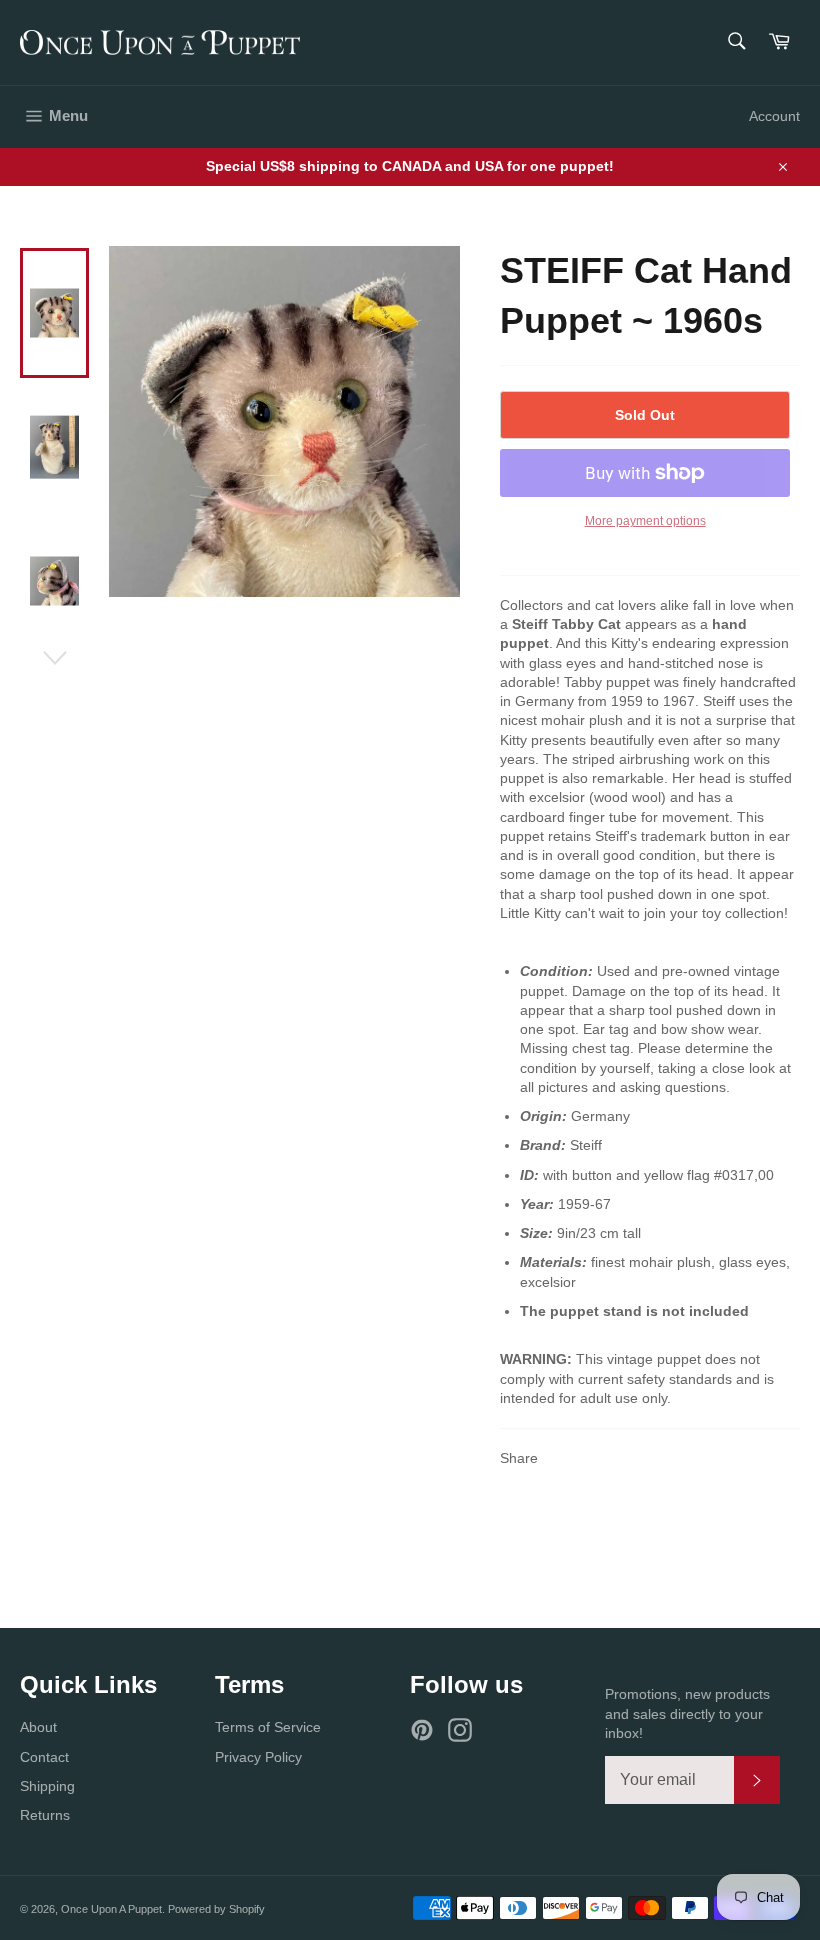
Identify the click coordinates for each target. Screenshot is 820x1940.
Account (774, 116)
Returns (45, 1815)
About (38, 1727)
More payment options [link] (645, 521)
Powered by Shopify (216, 1909)
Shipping (47, 1786)
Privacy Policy (258, 1757)
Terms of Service (268, 1727)
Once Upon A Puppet (111, 1909)
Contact (44, 1757)
